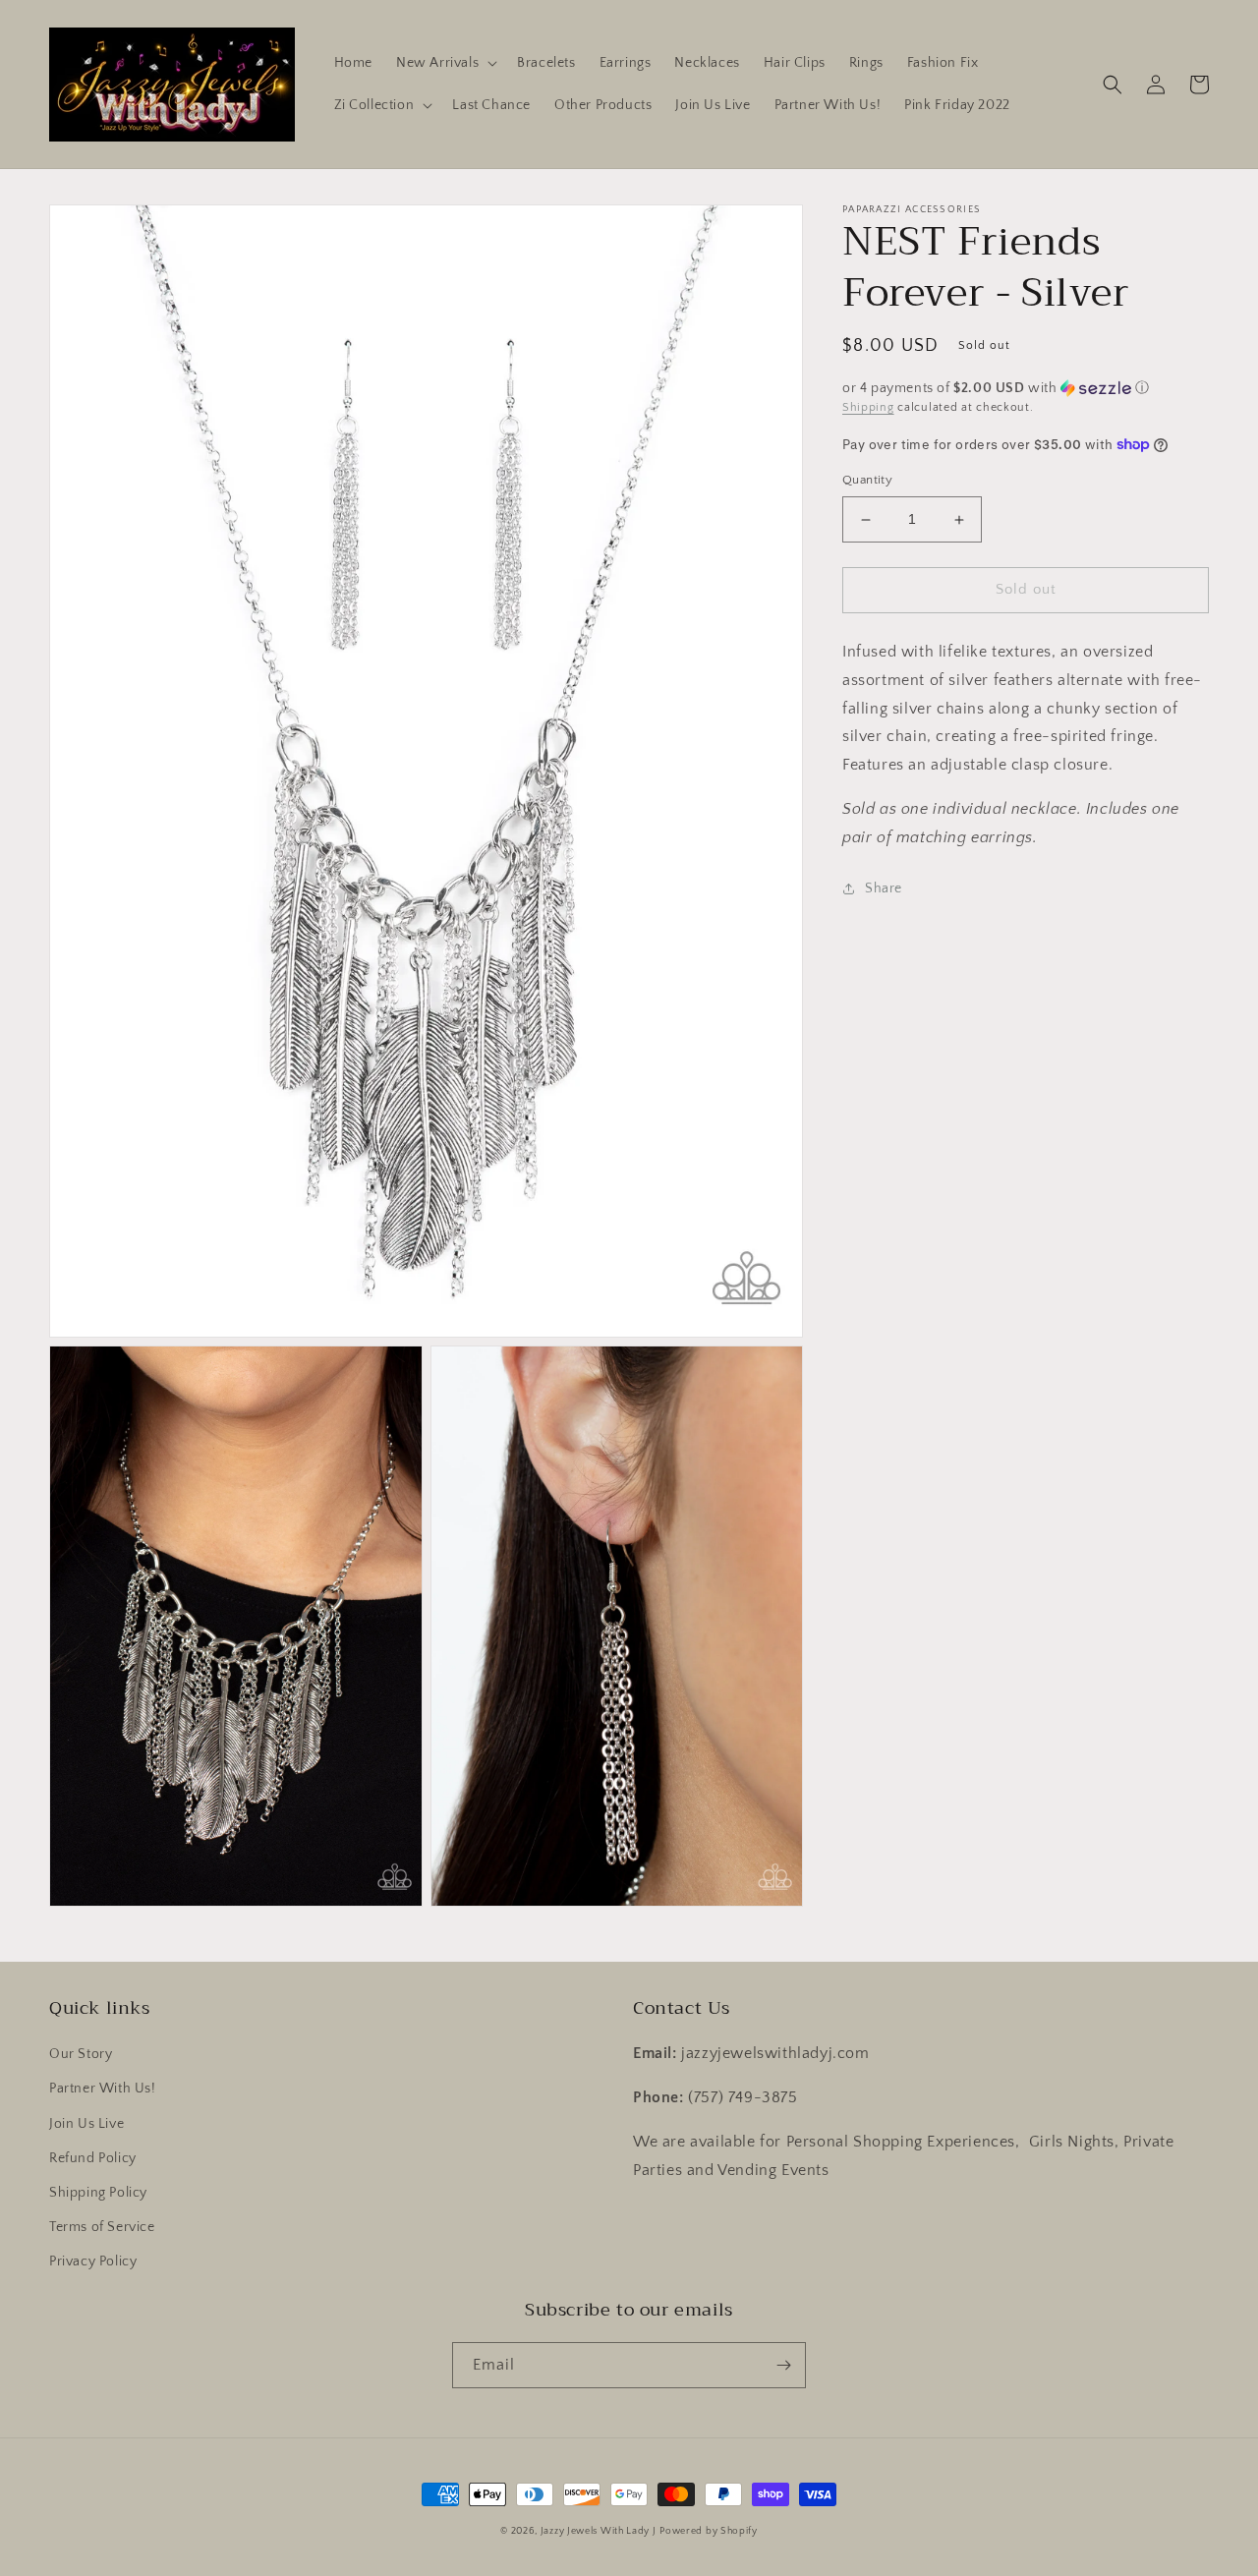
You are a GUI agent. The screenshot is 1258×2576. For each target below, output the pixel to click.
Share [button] (884, 888)
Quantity (867, 481)
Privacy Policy (93, 2261)
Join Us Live (86, 2124)
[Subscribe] (783, 2365)
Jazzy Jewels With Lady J (599, 2531)
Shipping (868, 407)
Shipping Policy (98, 2193)
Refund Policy (93, 2158)
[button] (445, 63)
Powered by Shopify (709, 2531)
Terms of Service (102, 2227)
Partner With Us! (103, 2089)
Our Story (81, 2054)
